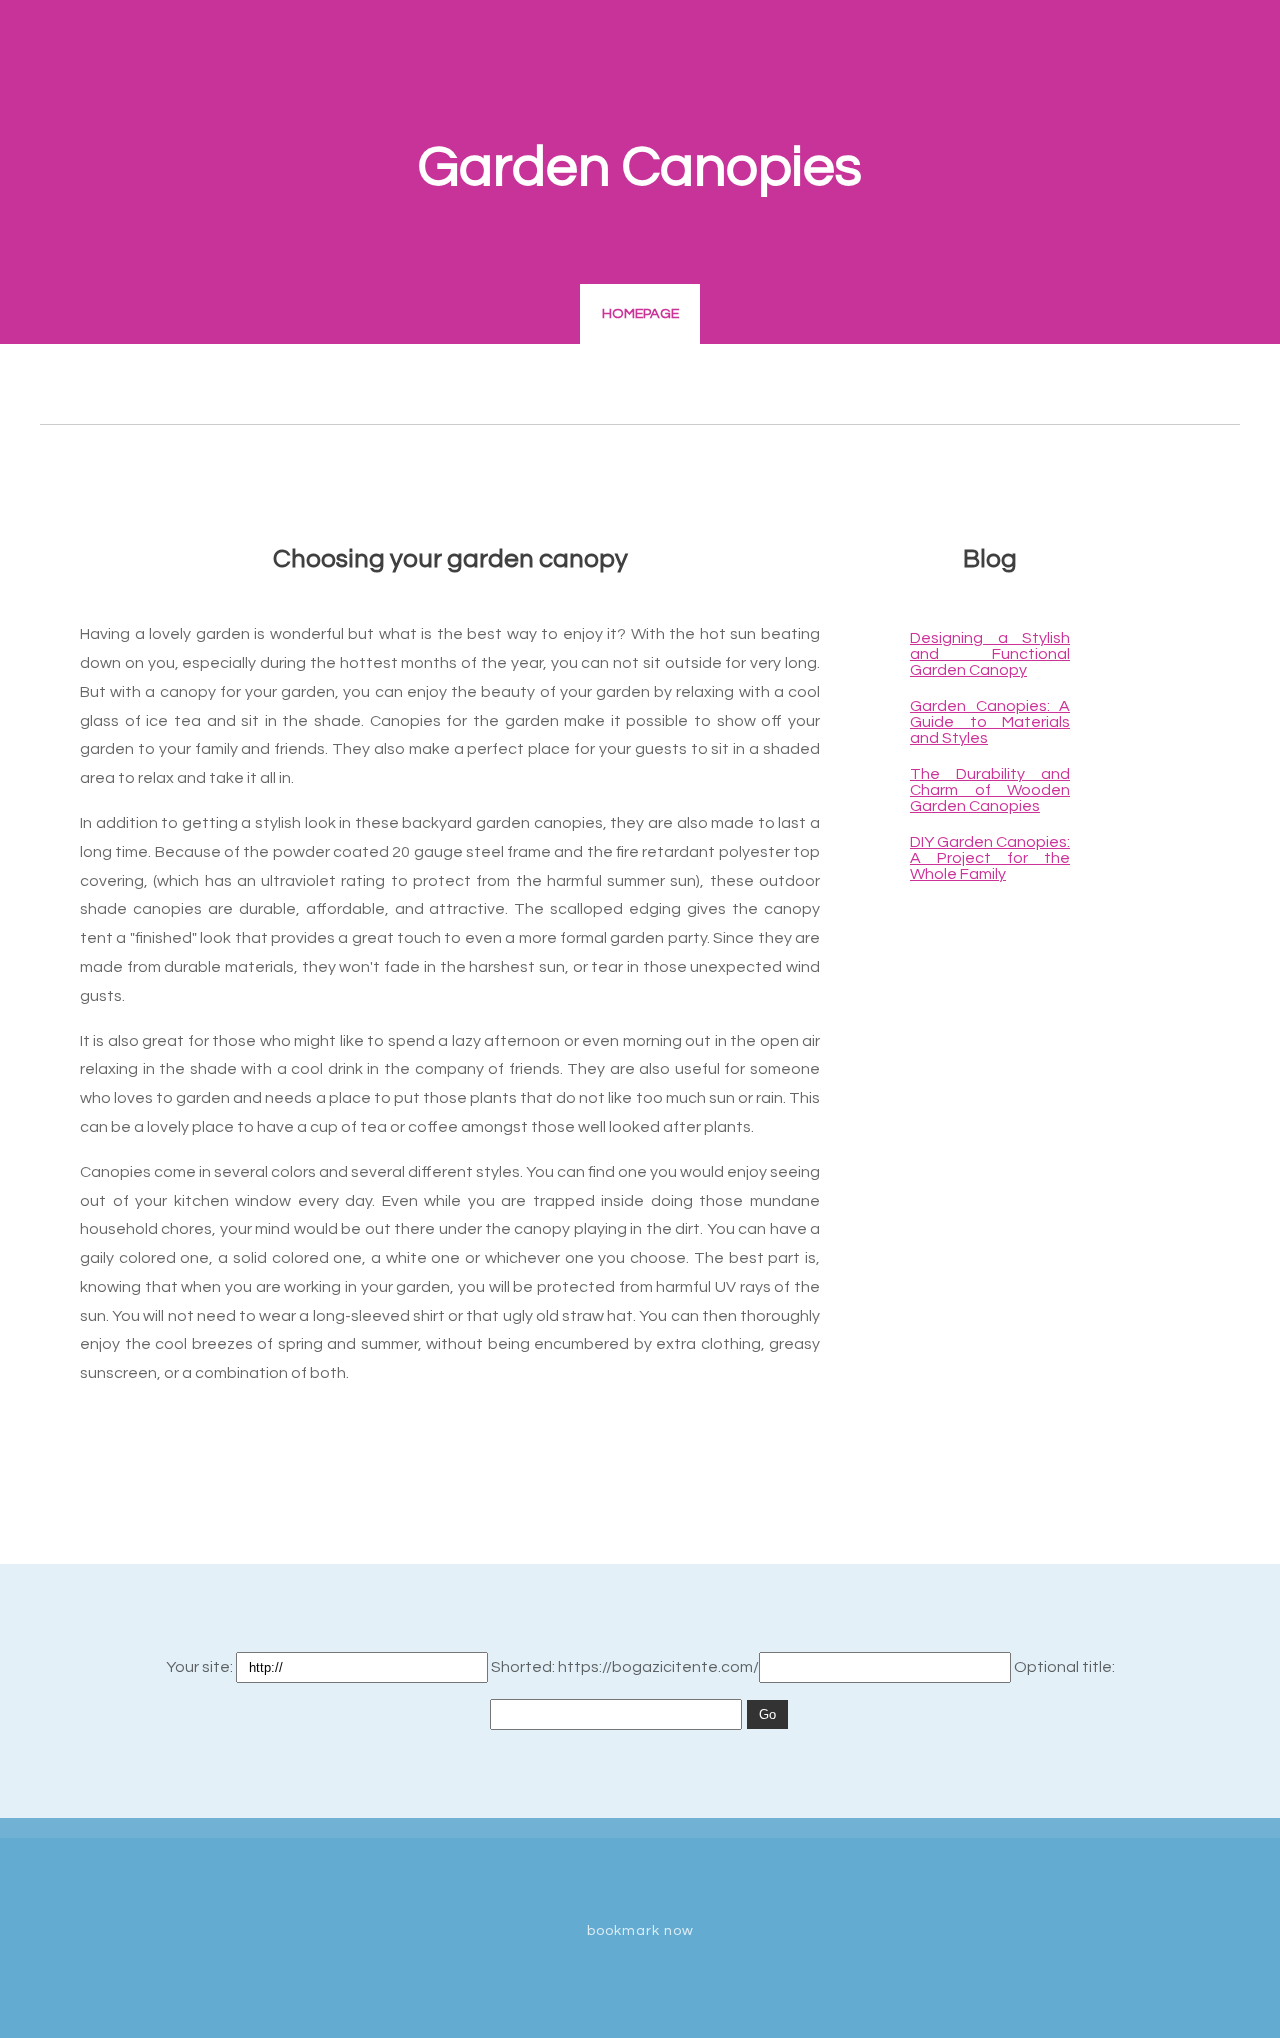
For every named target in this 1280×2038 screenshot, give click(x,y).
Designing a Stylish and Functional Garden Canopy (990, 654)
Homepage (640, 313)
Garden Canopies (640, 168)
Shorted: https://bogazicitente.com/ (625, 1667)
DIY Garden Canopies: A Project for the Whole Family (990, 858)
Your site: (201, 1667)
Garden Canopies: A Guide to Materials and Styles (990, 722)
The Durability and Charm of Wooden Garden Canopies (990, 790)
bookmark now (640, 1930)
